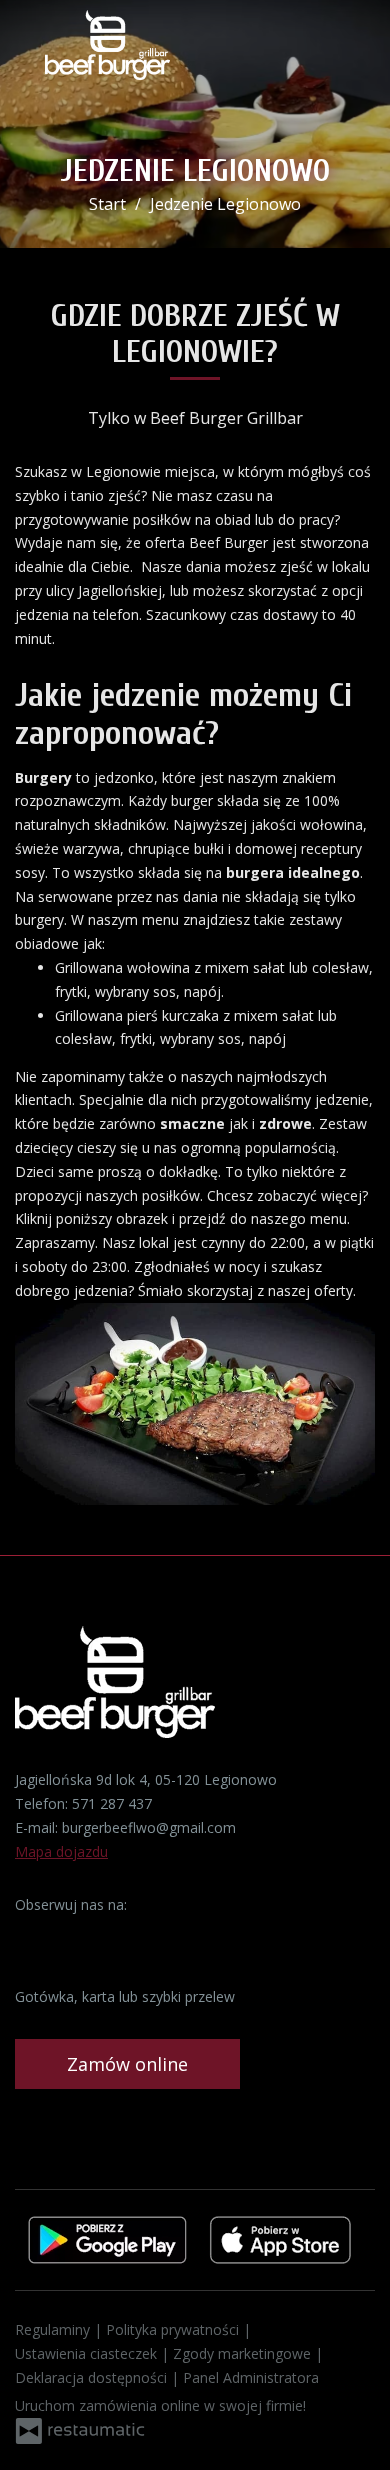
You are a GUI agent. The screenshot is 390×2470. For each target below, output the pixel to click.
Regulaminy (54, 2329)
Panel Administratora (251, 2377)
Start (107, 204)
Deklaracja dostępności (93, 2377)
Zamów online (127, 2064)
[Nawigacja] (354, 50)
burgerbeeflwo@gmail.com (149, 1827)
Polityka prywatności (174, 2329)
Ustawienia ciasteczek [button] (88, 2353)
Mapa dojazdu (61, 1851)
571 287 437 (112, 1803)
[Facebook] (32, 1936)
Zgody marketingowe (244, 2353)
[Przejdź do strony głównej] (107, 45)
